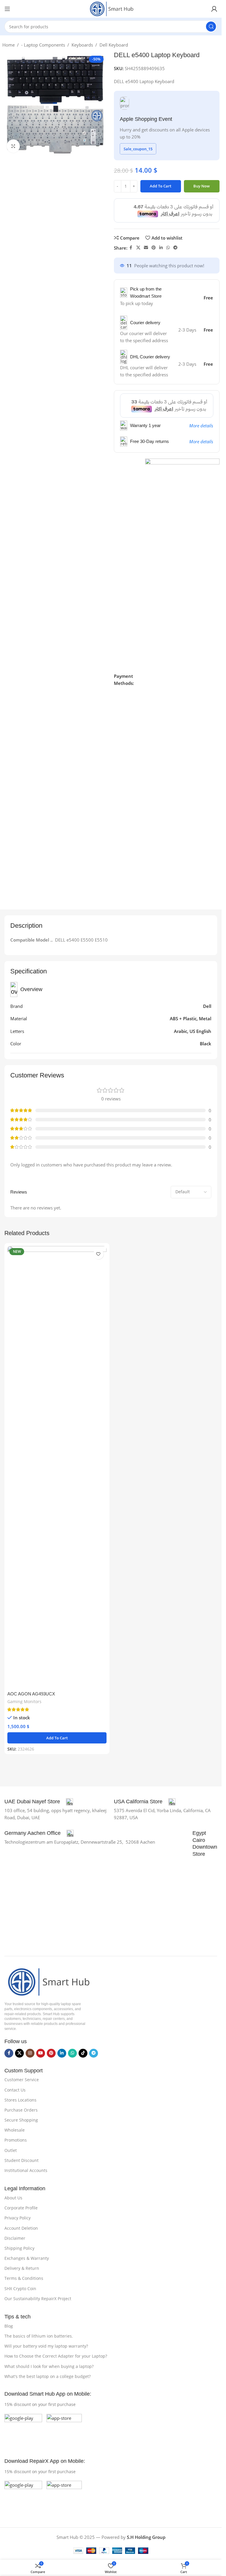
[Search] (211, 27)
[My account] (214, 9)
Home (9, 45)
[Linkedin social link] (161, 248)
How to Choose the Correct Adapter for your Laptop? (56, 2356)
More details (201, 426)
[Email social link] (146, 248)
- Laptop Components (43, 45)
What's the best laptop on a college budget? (48, 2376)
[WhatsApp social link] (168, 248)
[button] (57, 1738)
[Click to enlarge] (13, 146)
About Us (13, 2198)
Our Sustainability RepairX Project (38, 2299)
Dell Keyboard (114, 45)
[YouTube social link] (41, 2053)
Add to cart (161, 186)
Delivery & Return (22, 2268)
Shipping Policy (19, 2248)
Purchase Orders (21, 2110)
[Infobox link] (39, 1802)
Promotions (16, 2140)
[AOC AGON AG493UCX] (57, 1467)
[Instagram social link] (30, 2053)
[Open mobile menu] (7, 9)
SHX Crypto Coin (20, 2289)
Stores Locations (20, 2100)
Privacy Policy (18, 2218)
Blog (9, 2326)
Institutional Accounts (26, 2170)
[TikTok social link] (83, 2053)
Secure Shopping (21, 2120)
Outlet (11, 2150)
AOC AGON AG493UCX (31, 1694)
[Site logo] (111, 8)
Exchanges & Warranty (27, 2258)
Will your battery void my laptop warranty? (46, 2346)
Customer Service (22, 2080)
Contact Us (15, 2090)
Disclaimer (15, 2238)
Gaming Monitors (24, 1701)
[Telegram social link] (175, 248)
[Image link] (47, 1981)
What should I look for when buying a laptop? (49, 2366)
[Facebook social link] (131, 248)
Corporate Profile (21, 2208)
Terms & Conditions (24, 2278)
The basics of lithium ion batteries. (39, 2336)
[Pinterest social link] (154, 248)
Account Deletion (21, 2228)
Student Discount (21, 2160)
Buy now (202, 186)
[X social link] (138, 248)
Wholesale (15, 2130)
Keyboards (82, 45)
